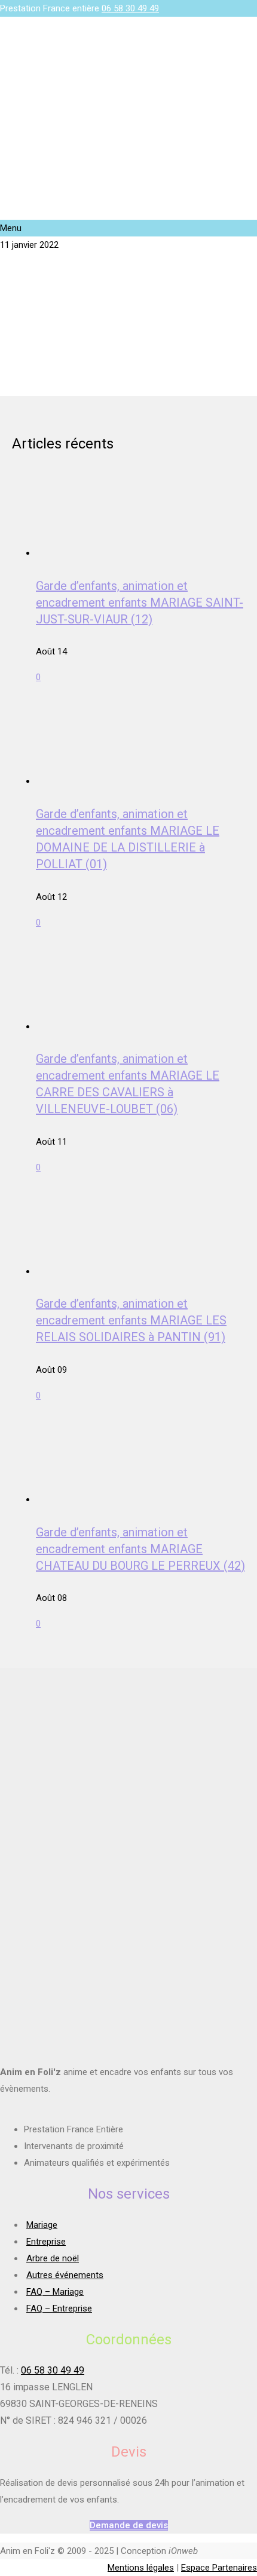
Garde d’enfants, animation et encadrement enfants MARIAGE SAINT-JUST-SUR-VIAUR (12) (140, 602)
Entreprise (46, 2242)
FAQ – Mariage (55, 2292)
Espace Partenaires (219, 2568)
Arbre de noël (53, 2258)
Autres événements (65, 2275)
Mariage (42, 2225)
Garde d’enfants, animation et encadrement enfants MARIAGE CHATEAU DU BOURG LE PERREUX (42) (140, 1549)
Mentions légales (141, 2568)
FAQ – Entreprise (59, 2308)
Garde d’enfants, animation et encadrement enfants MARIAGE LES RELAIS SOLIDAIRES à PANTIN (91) (131, 1320)
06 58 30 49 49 (130, 8)
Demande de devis (129, 2525)
